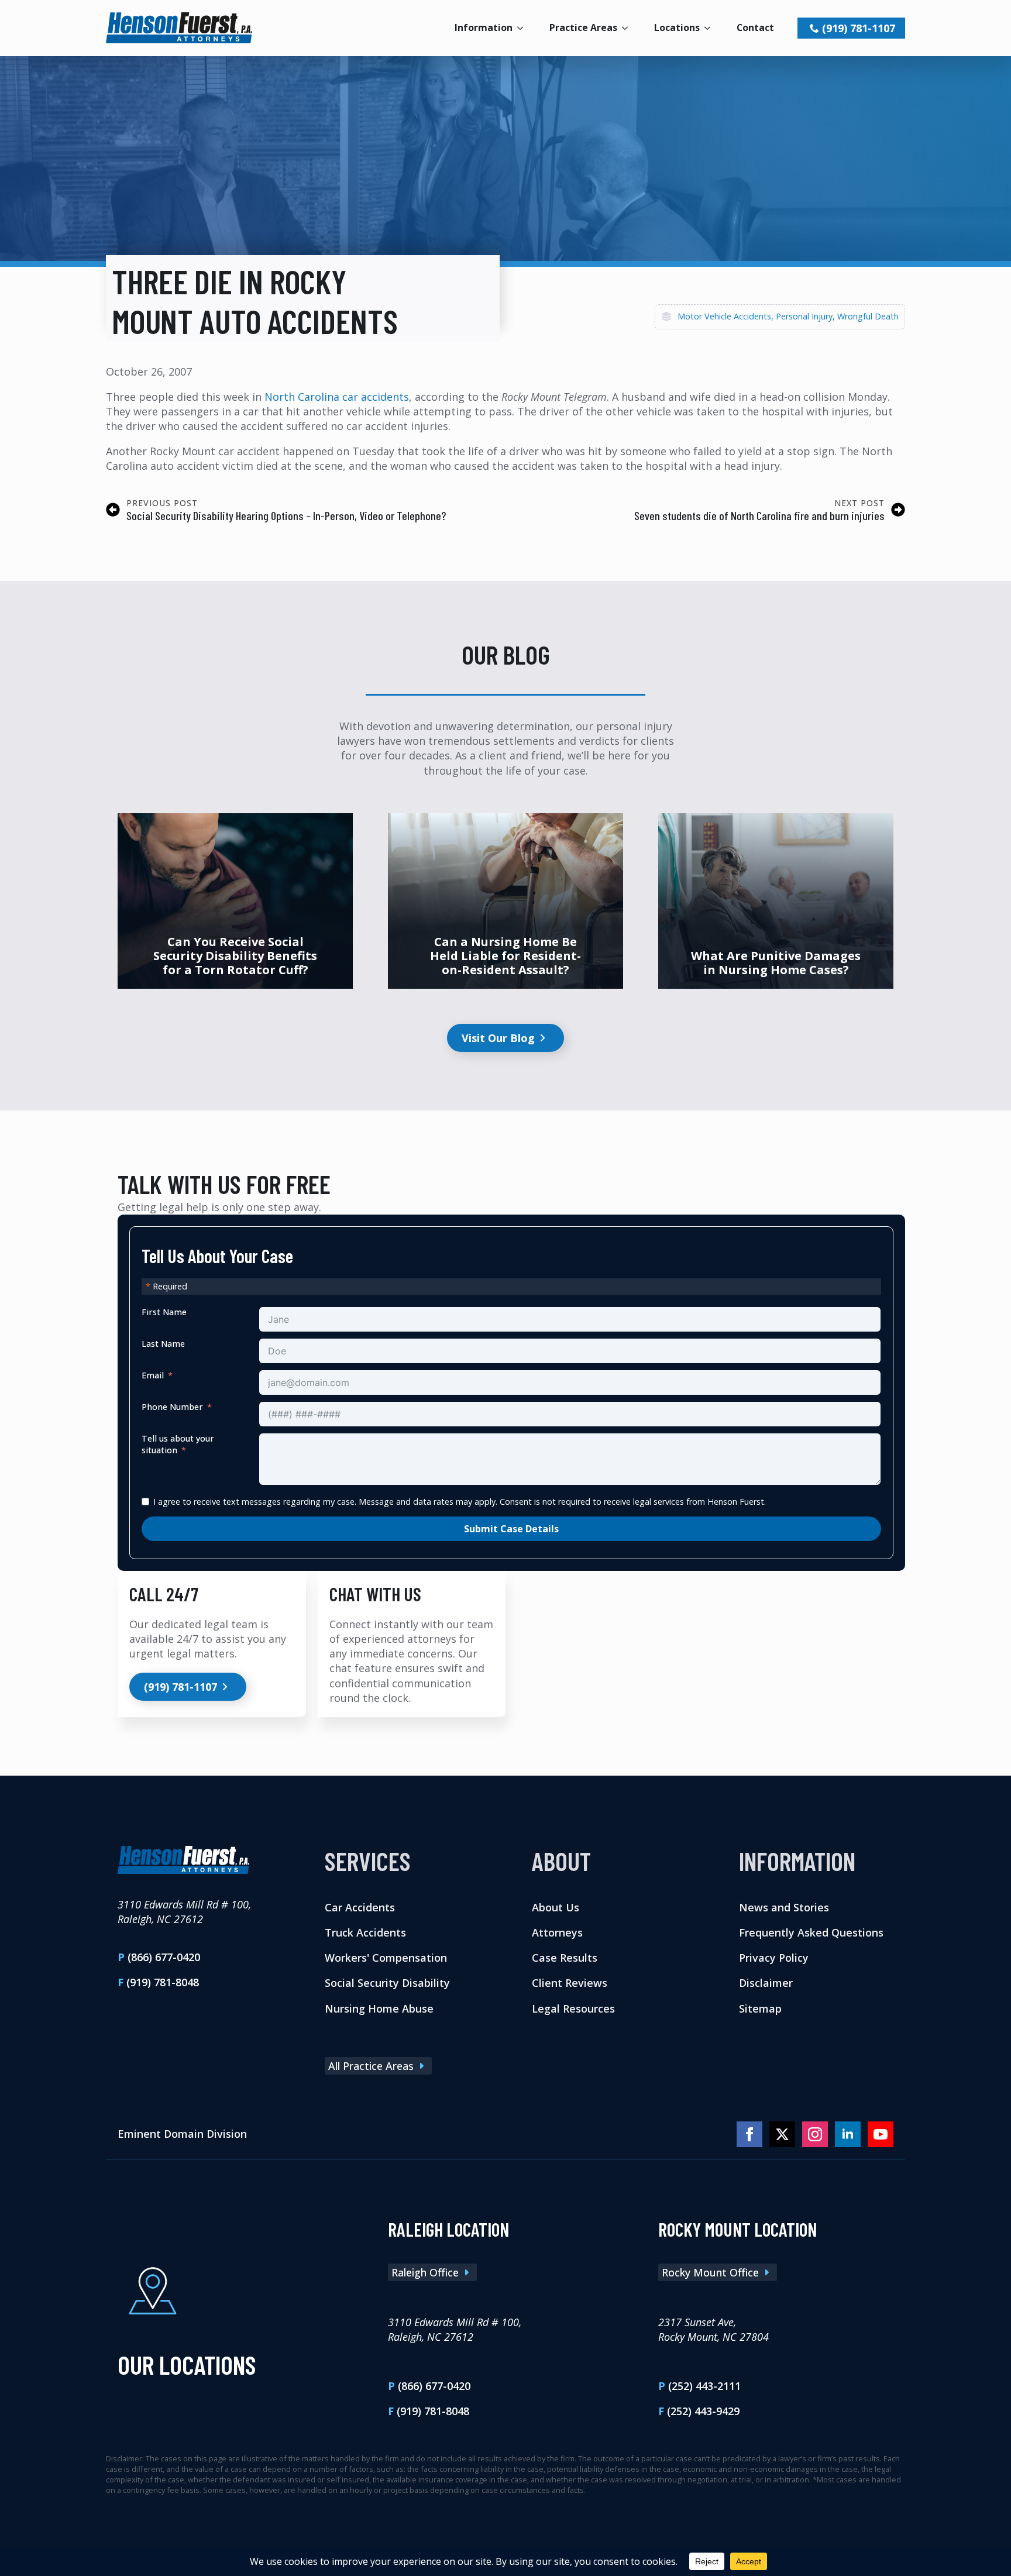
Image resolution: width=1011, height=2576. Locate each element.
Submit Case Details (511, 1529)
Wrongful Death (868, 316)
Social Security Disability (387, 1983)
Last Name (163, 1344)
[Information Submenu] (524, 28)
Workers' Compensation (386, 1958)
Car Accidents (360, 1907)
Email (153, 1375)
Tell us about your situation (178, 1444)
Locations (677, 27)
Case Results (565, 1958)
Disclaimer (766, 1983)
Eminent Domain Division (182, 2134)
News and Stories (784, 1907)
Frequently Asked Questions (811, 1932)
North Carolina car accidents (337, 397)
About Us (556, 1907)
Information (484, 27)
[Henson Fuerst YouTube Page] (881, 2134)
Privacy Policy (774, 1958)
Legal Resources (573, 2008)
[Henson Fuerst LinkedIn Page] (848, 2134)
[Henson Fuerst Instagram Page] (815, 2134)
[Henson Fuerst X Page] (782, 2134)
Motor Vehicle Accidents (724, 316)
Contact (755, 27)
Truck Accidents (365, 1932)
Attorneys (557, 1932)
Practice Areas (583, 27)
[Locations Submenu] (711, 28)
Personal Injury (804, 316)
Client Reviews (570, 1983)
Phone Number (172, 1407)
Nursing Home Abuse (379, 2008)
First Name (164, 1312)
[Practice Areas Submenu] (628, 28)
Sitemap (760, 2008)
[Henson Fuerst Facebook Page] (749, 2134)
